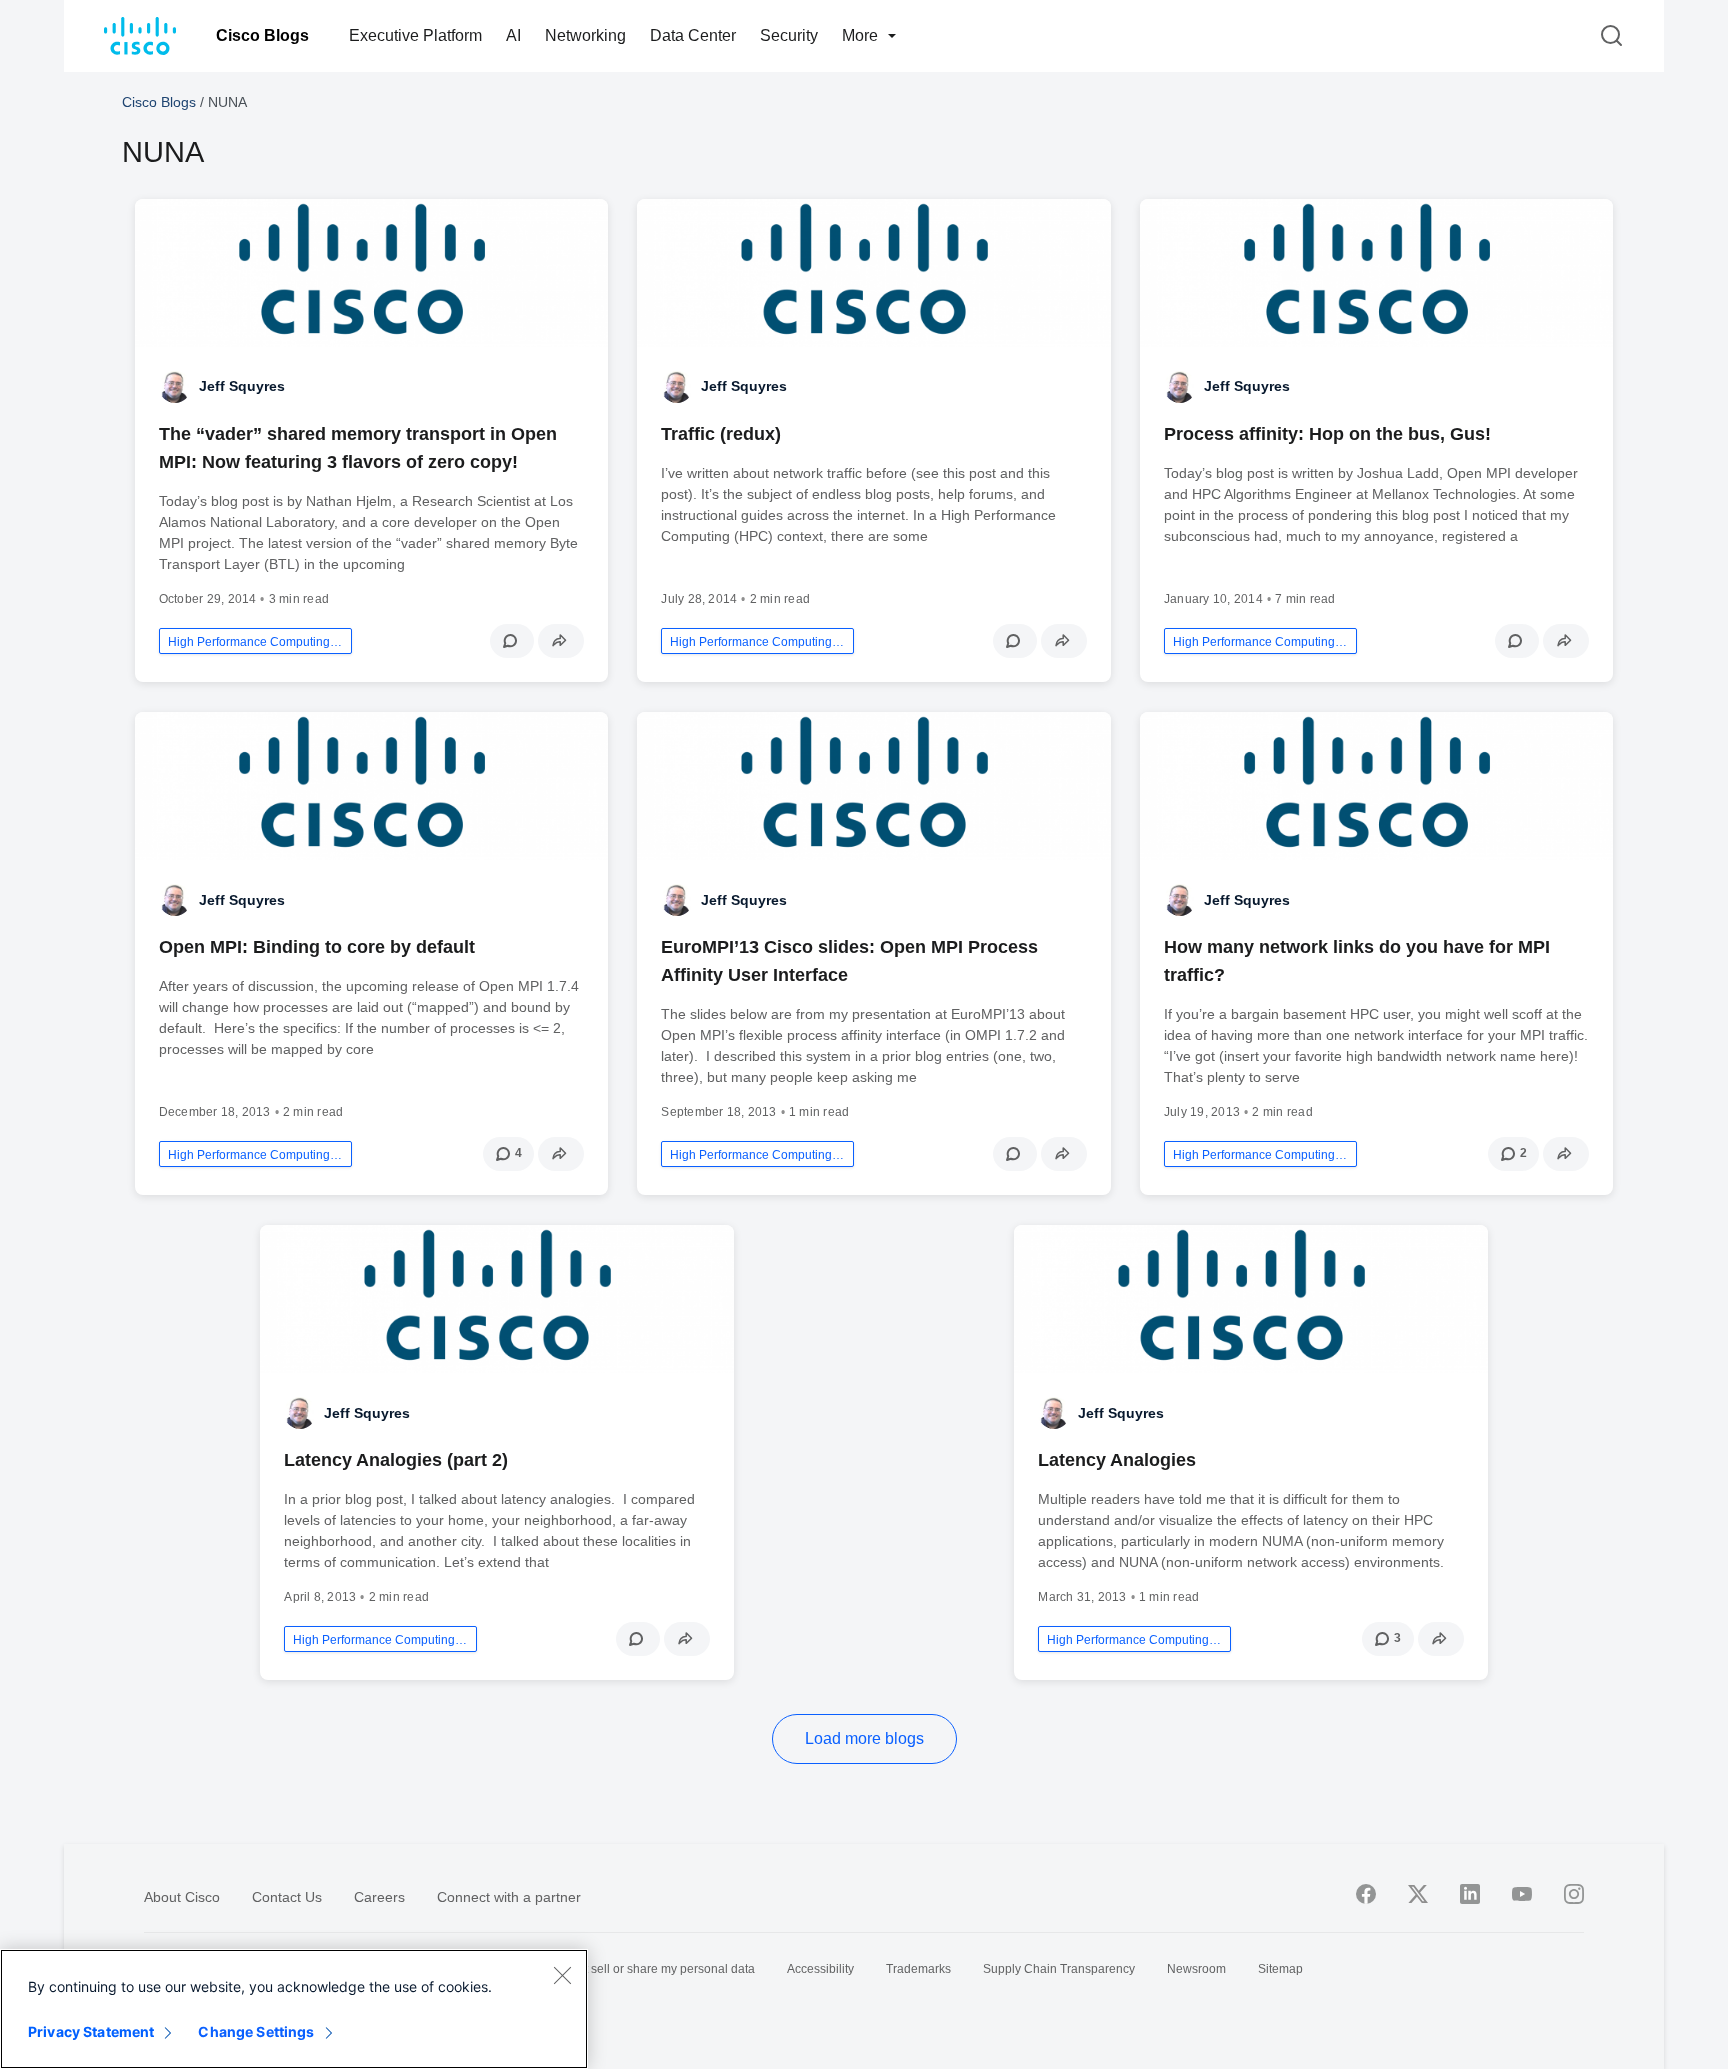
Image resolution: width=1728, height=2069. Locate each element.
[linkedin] (1470, 1894)
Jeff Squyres (242, 386)
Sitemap (1280, 1969)
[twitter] (1418, 1894)
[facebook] (1366, 1894)
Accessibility (820, 1969)
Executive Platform (415, 35)
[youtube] (1522, 1894)
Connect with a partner (509, 1897)
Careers (379, 1897)
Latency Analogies (1117, 1460)
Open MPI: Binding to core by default (317, 947)
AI (513, 35)
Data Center (693, 35)
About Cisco (182, 1897)
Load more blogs (864, 1738)
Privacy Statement (91, 2031)
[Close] (562, 1975)
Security (789, 35)
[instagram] (1574, 1894)
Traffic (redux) (721, 434)
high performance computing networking (255, 642)
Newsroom (1196, 1969)
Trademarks (918, 1969)
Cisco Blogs (262, 35)
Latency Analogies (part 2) (396, 1460)
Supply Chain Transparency (1059, 1969)
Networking (585, 35)
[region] (294, 2009)
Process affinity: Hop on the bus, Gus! (1327, 434)
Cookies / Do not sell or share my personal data (626, 1969)
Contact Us (287, 1897)
